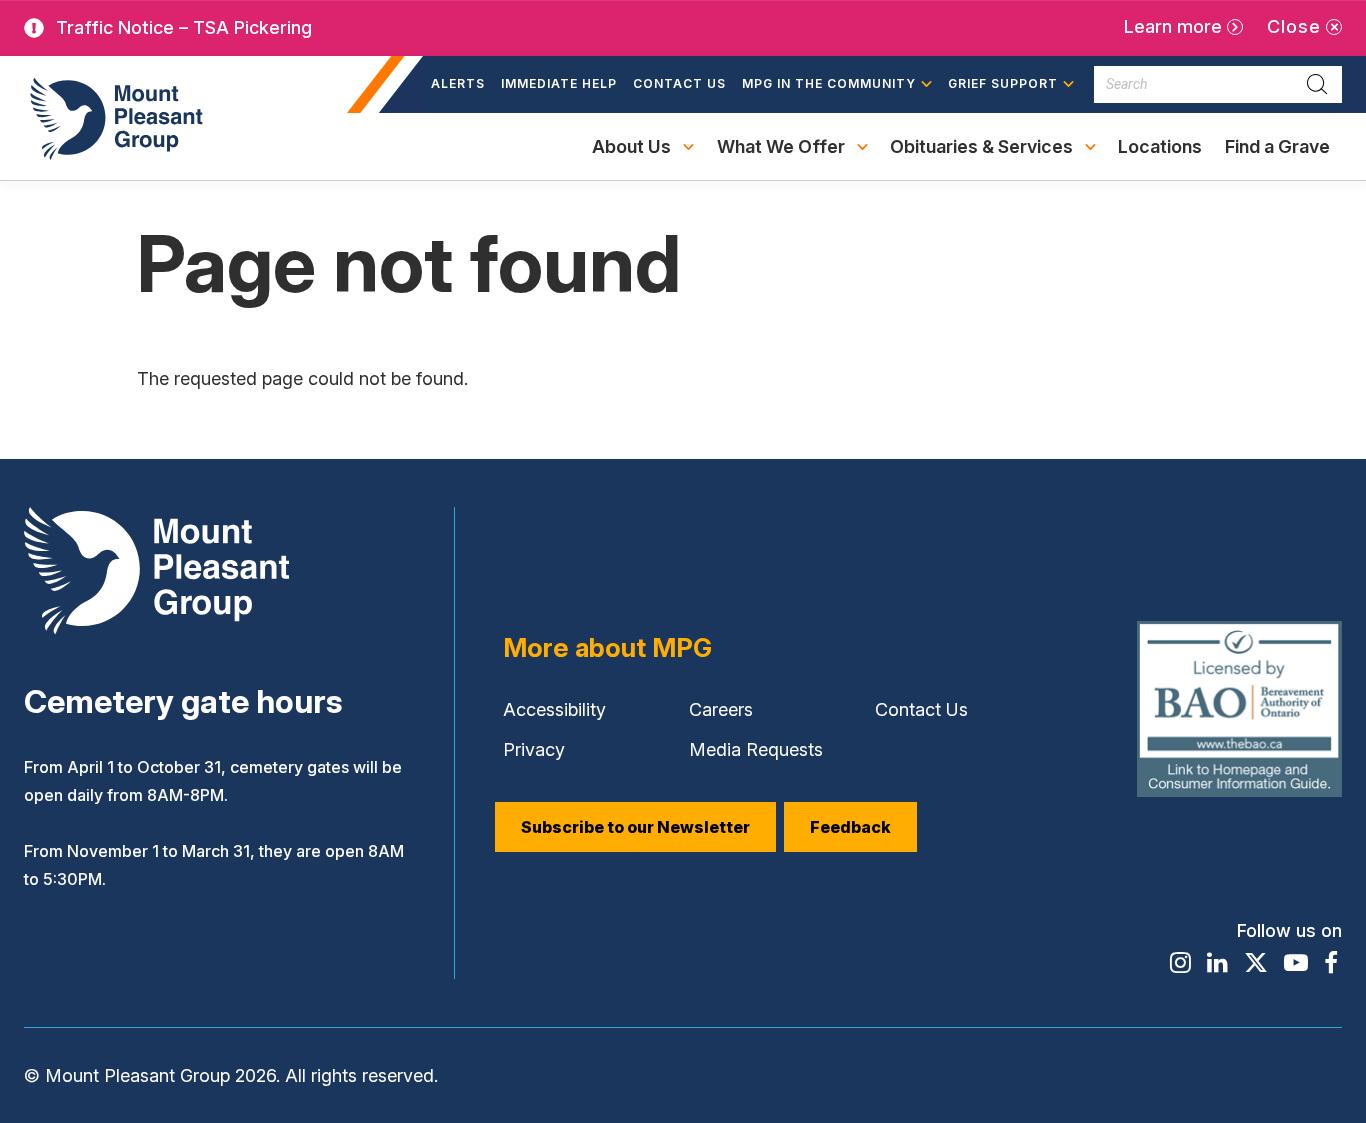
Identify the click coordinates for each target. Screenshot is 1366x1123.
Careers (721, 709)
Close (1294, 26)
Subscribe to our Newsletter (635, 827)
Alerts (458, 83)
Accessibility (554, 709)
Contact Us (679, 83)
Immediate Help (559, 83)
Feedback (850, 827)
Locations (1160, 146)
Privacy (534, 749)
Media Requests (756, 749)
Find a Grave (1277, 158)
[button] (837, 85)
